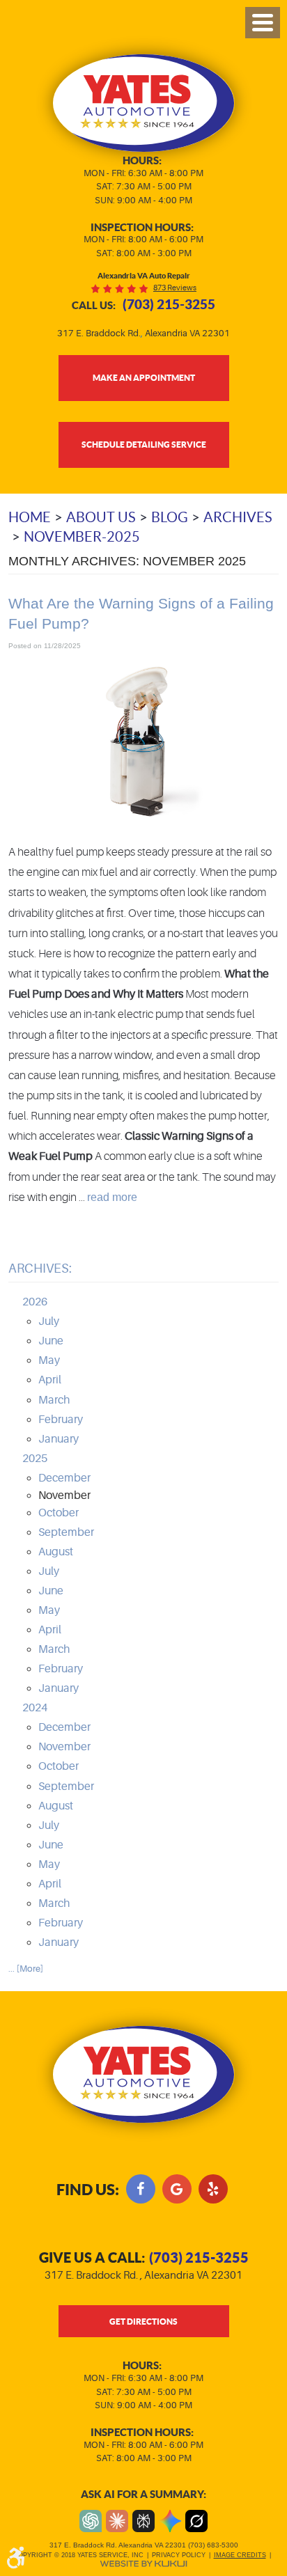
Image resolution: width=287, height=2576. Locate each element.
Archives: (40, 1269)
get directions (143, 2321)
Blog (170, 517)
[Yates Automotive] (144, 103)
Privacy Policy (179, 2555)
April (50, 1380)
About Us (101, 517)
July (49, 1321)
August (56, 1552)
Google (177, 2189)
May (49, 1360)
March (54, 1400)
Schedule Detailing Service (144, 444)
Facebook (141, 2189)
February (61, 1420)
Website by (143, 2564)
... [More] (26, 1969)
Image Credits (240, 2555)
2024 (35, 1708)
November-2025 (82, 537)
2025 (35, 1459)
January (59, 1439)
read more (112, 1197)
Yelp (213, 2189)
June (51, 1341)
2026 (35, 1302)
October (59, 1513)
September (66, 1532)
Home (30, 517)
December (64, 1478)
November (64, 1747)
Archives (238, 517)
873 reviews (175, 288)
